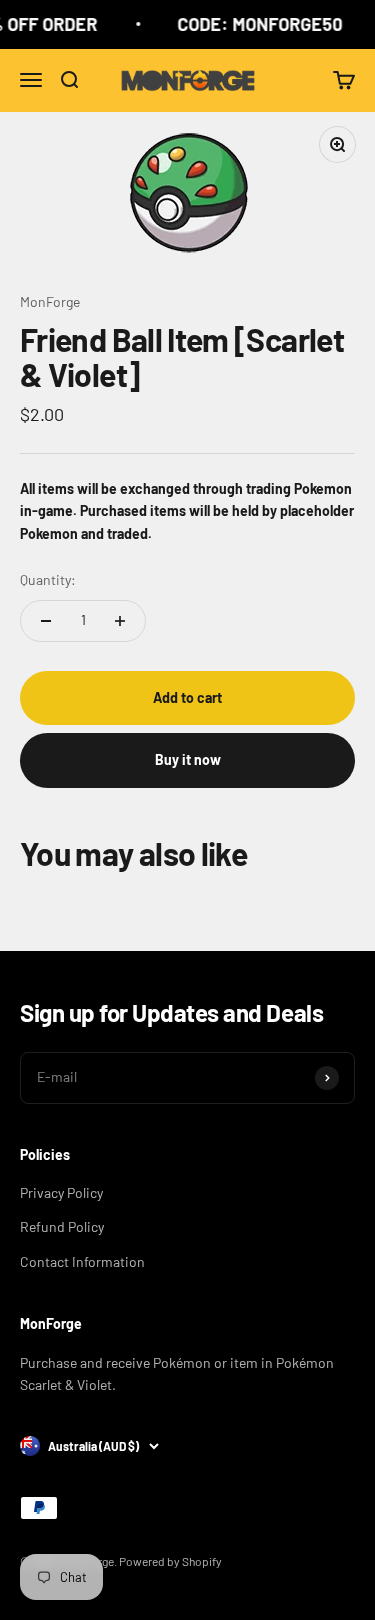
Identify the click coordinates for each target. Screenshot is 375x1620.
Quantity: (48, 579)
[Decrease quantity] (46, 621)
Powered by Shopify (170, 1561)
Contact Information (82, 1261)
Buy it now (188, 759)
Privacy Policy (61, 1192)
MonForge (50, 301)
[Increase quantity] (120, 621)
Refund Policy (62, 1226)
